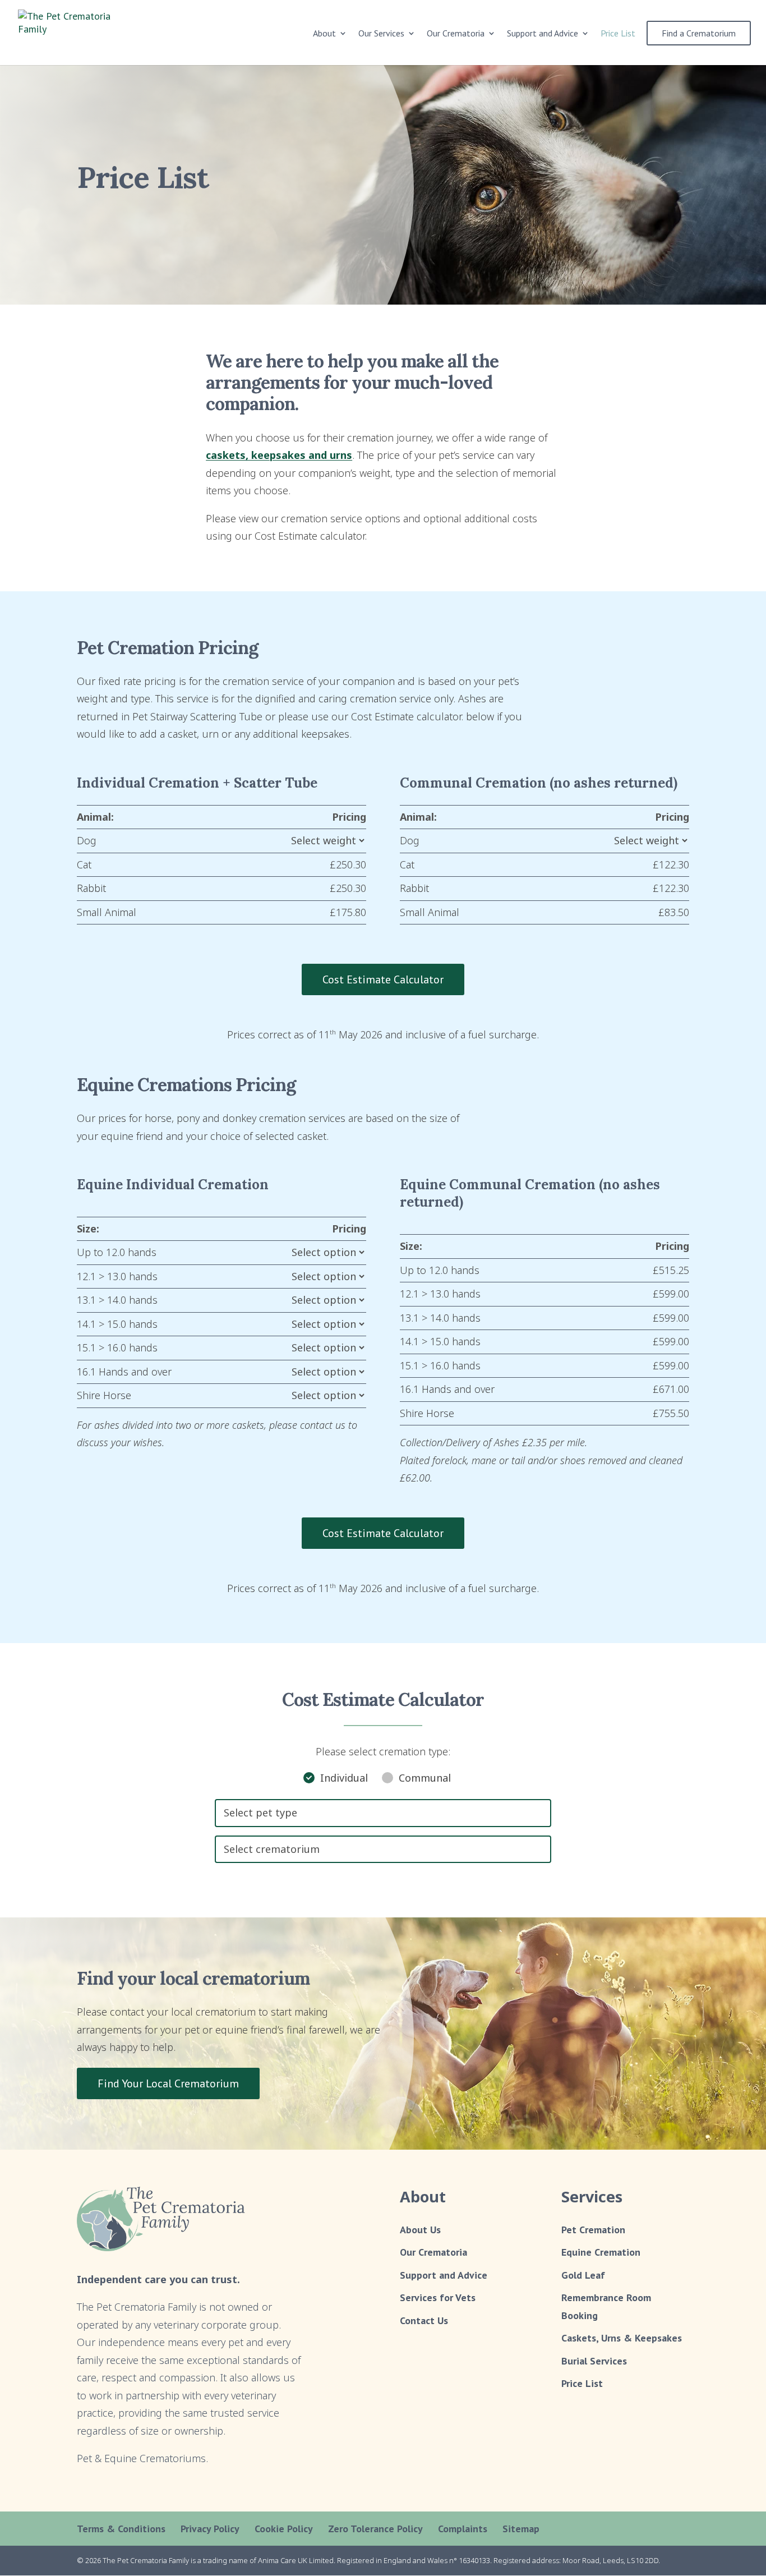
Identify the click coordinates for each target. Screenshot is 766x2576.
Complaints (463, 2529)
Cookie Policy (284, 2529)
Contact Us (424, 2320)
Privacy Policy (210, 2529)
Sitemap (521, 2529)
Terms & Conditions (121, 2529)
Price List (618, 34)
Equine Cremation (601, 2252)
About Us (420, 2230)
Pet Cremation (593, 2230)
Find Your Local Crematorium (168, 2083)
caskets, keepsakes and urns (279, 455)
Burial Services (594, 2361)
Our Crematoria (433, 2252)
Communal (425, 1778)
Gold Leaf (583, 2275)
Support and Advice (543, 34)
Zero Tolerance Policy (375, 2529)
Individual (344, 1778)
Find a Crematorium (699, 33)
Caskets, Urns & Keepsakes (622, 2338)
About (324, 34)
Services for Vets (438, 2297)
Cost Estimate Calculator (383, 979)
